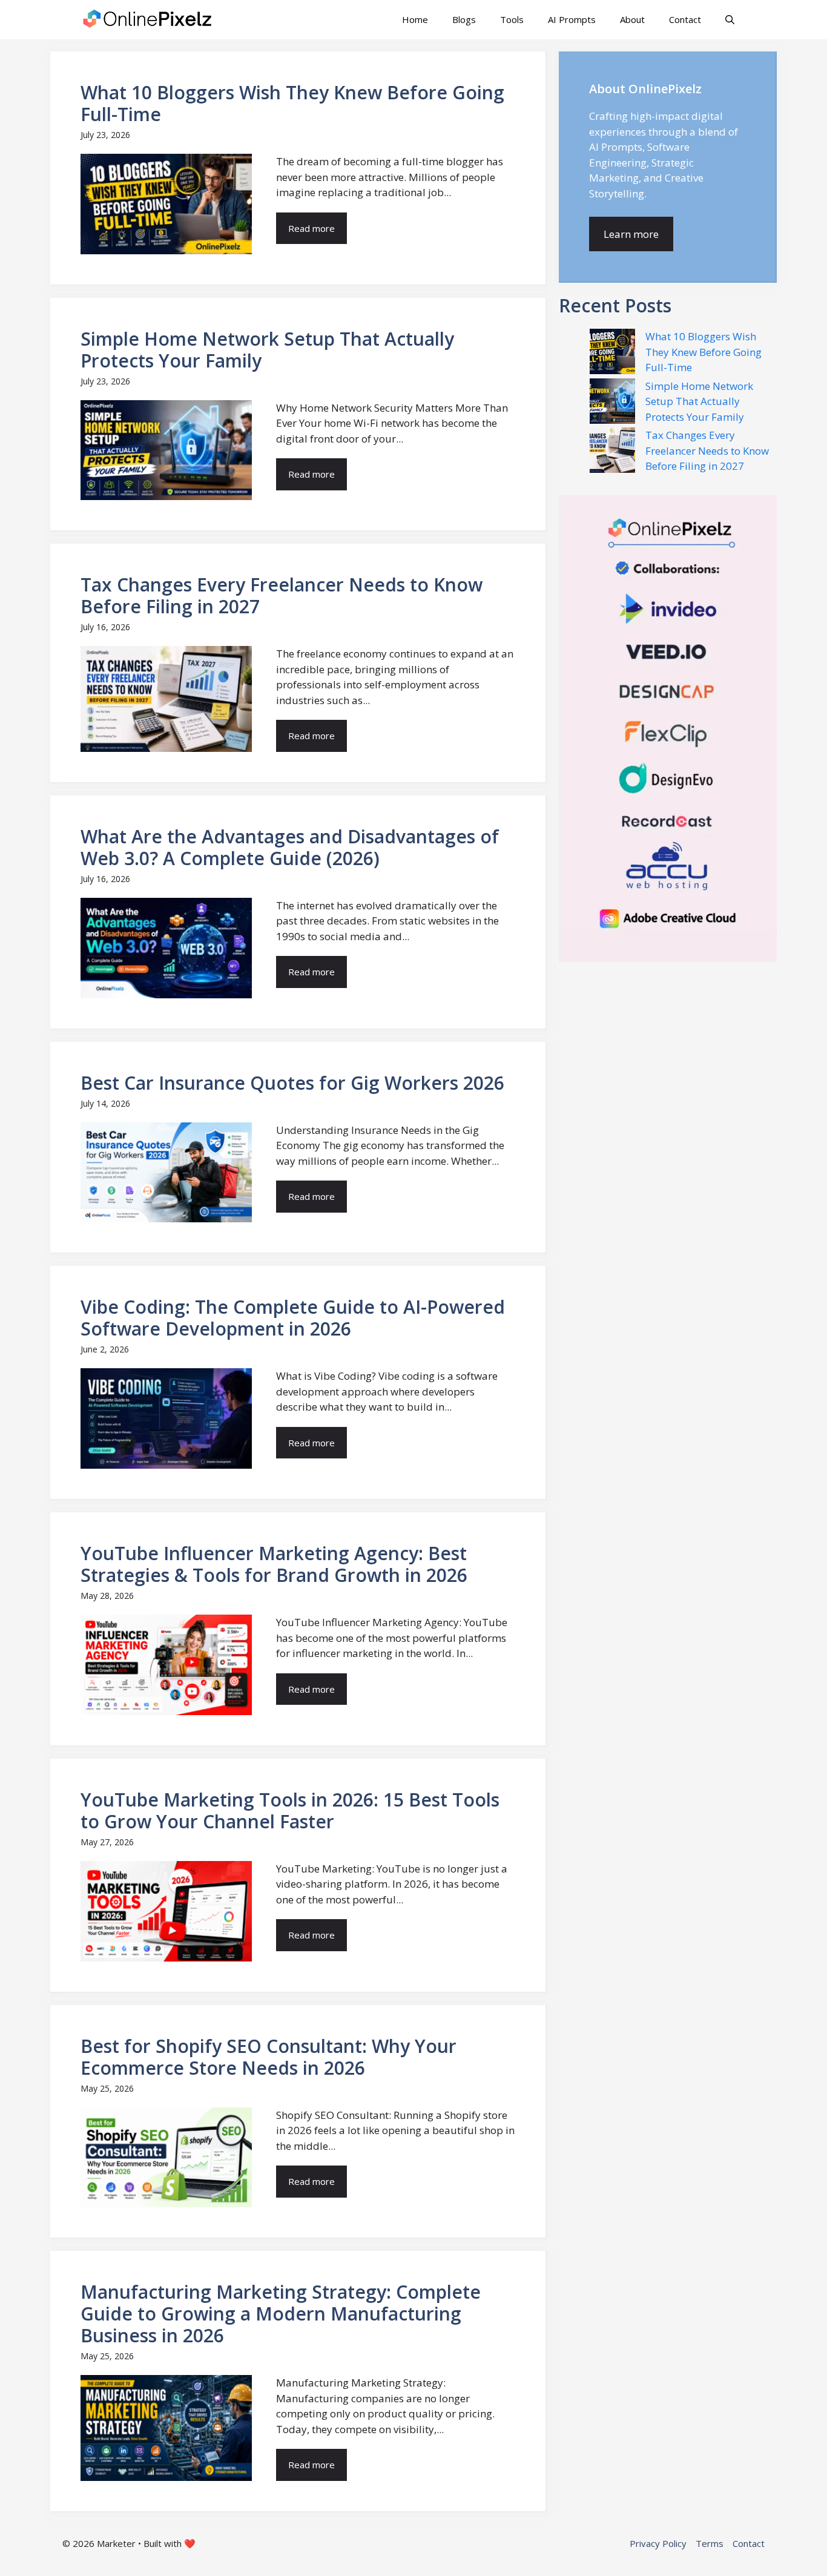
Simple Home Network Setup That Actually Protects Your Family (699, 401)
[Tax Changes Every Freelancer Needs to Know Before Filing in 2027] (612, 452)
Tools (512, 19)
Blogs (464, 19)
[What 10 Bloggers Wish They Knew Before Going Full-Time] (612, 354)
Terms (710, 2543)
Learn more (631, 234)
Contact (685, 19)
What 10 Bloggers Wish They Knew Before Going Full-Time (703, 352)
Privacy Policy (658, 2543)
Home (415, 19)
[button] (730, 20)
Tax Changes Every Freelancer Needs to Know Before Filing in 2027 (707, 450)
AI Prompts (572, 19)
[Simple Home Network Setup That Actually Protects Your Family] (612, 403)
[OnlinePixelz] (148, 20)
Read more (311, 228)
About (632, 19)
